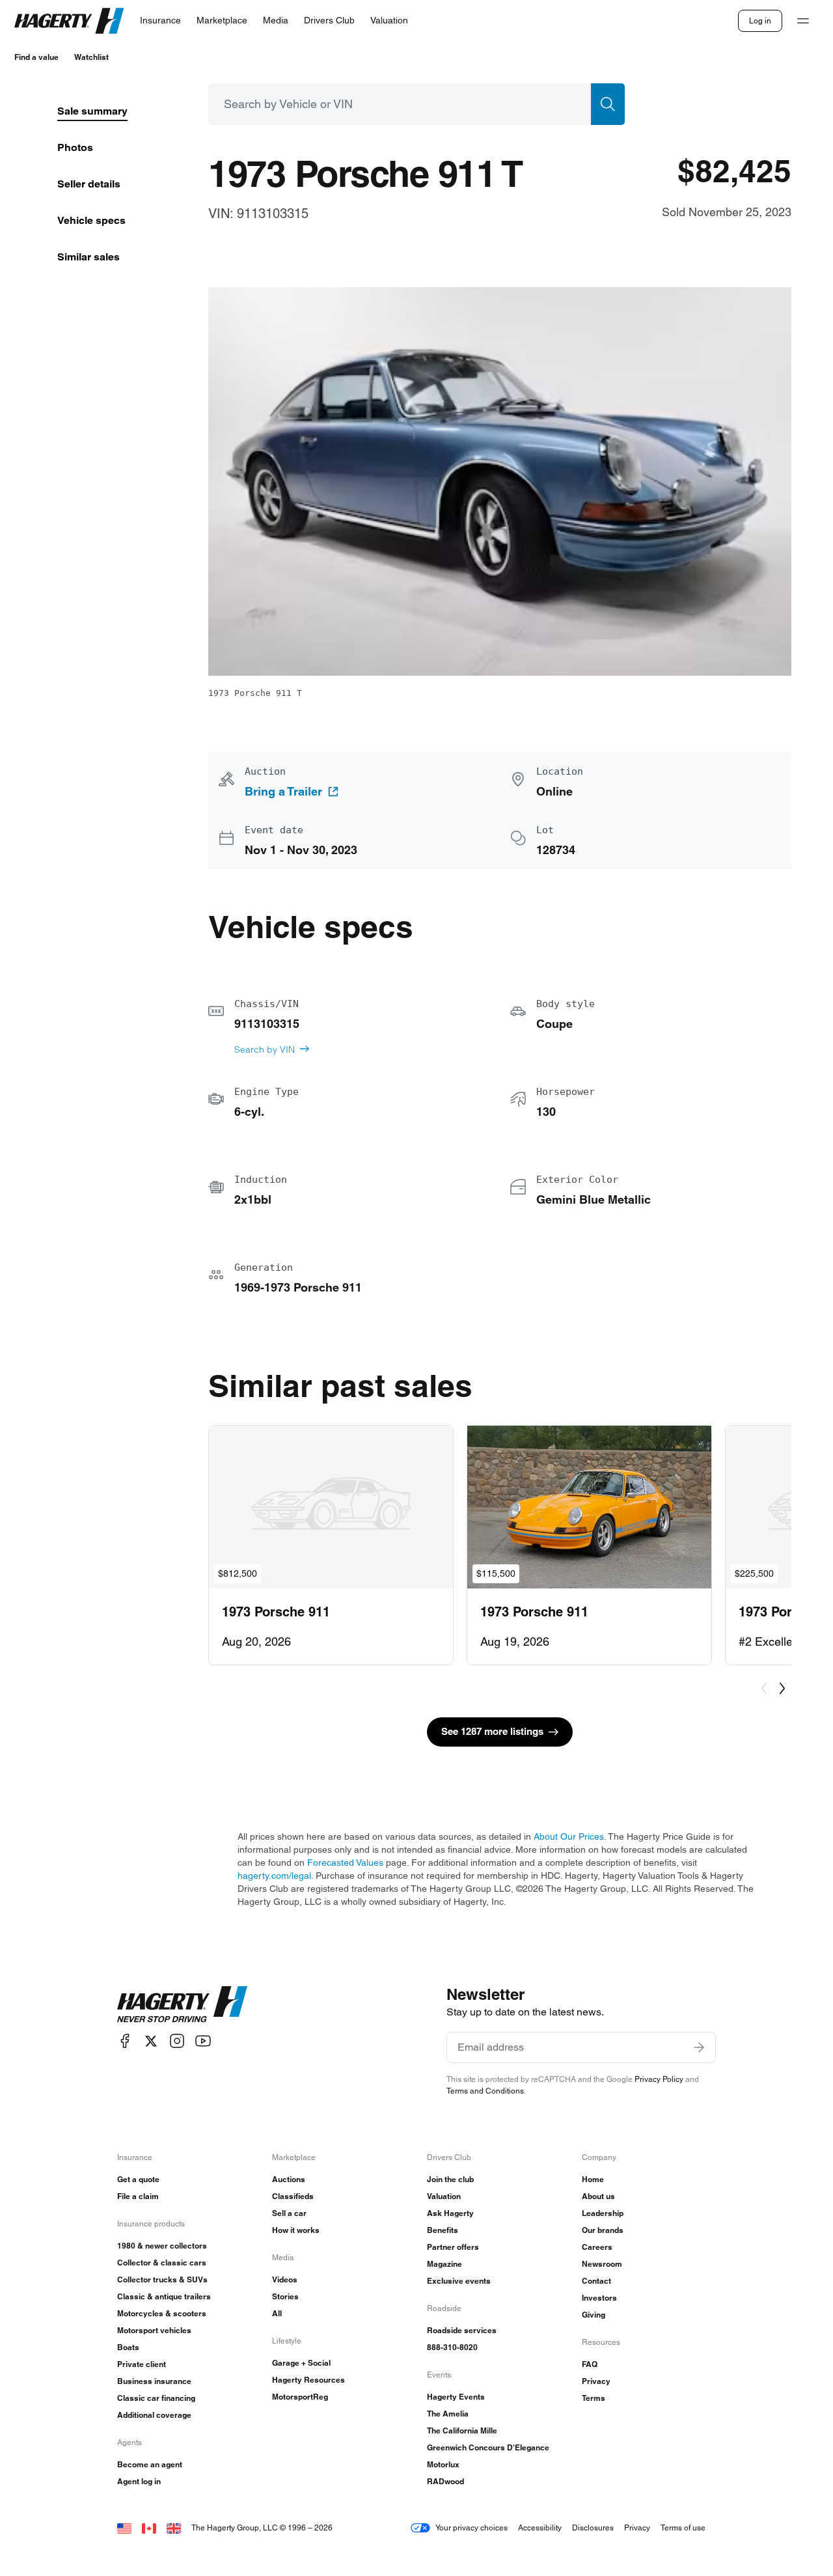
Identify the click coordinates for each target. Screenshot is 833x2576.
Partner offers (453, 2247)
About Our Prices (569, 1836)
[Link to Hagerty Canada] (149, 2528)
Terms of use (683, 2528)
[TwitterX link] (151, 2041)
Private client (142, 2364)
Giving (594, 2315)
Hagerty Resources (308, 2380)
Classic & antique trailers (164, 2296)
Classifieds (293, 2196)
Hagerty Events (456, 2397)
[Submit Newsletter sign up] (699, 2047)
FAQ (590, 2364)
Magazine (444, 2264)
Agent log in (139, 2481)
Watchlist (91, 57)
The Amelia (448, 2414)
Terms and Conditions (485, 2091)
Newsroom (602, 2264)
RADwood (445, 2481)
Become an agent (150, 2464)
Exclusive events (459, 2281)
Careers (597, 2247)
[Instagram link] (177, 2041)
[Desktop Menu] (803, 21)
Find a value (36, 57)
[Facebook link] (125, 2041)
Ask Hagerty (450, 2213)
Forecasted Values (345, 1863)
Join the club (450, 2179)
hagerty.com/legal (274, 1876)
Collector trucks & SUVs (162, 2279)
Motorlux (443, 2464)
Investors (599, 2298)
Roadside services (462, 2330)
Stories (285, 2296)
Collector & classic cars (162, 2263)
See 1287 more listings (492, 1731)
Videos (285, 2279)
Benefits (443, 2230)
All (277, 2313)
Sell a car (289, 2213)
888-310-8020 (452, 2347)
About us (598, 2196)
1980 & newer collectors (162, 2246)
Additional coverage (154, 2415)
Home (593, 2179)
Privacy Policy (659, 2079)
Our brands (603, 2230)
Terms (594, 2398)
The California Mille (462, 2431)
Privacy (596, 2381)
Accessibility (540, 2528)
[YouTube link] (203, 2041)
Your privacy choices (471, 2528)
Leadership (603, 2213)
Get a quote (138, 2179)
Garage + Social (301, 2363)
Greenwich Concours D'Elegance (488, 2447)
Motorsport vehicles (154, 2330)
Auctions (289, 2179)
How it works (296, 2230)
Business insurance (154, 2381)
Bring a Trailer (283, 792)
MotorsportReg (300, 2397)
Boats (128, 2347)
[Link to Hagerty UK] (174, 2528)
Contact (596, 2281)
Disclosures (593, 2528)
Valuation (444, 2196)
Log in (760, 21)
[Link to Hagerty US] (124, 2528)
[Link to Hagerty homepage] (182, 2004)
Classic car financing (156, 2398)
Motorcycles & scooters (162, 2313)
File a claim (138, 2196)
